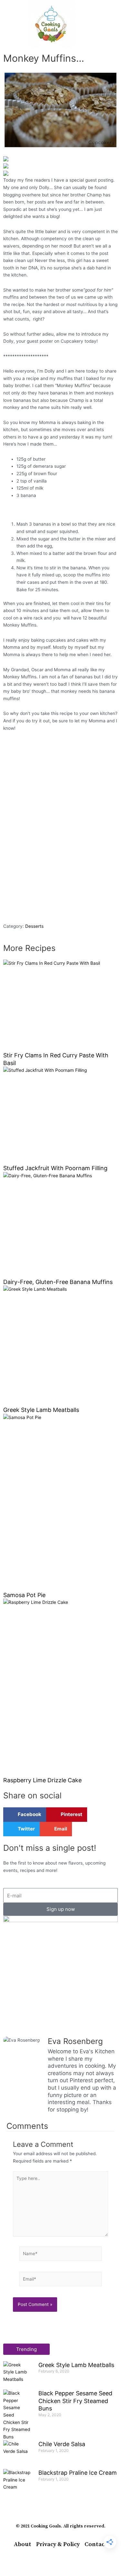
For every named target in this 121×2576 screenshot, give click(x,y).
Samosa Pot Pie (24, 1595)
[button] (9, 24)
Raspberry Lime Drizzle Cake (42, 1780)
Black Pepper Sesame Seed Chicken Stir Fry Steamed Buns (75, 2401)
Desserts (34, 926)
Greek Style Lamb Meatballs (41, 1410)
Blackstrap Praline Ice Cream (78, 2473)
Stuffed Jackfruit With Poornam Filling (55, 1168)
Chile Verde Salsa (62, 2444)
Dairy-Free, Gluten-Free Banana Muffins (58, 1282)
